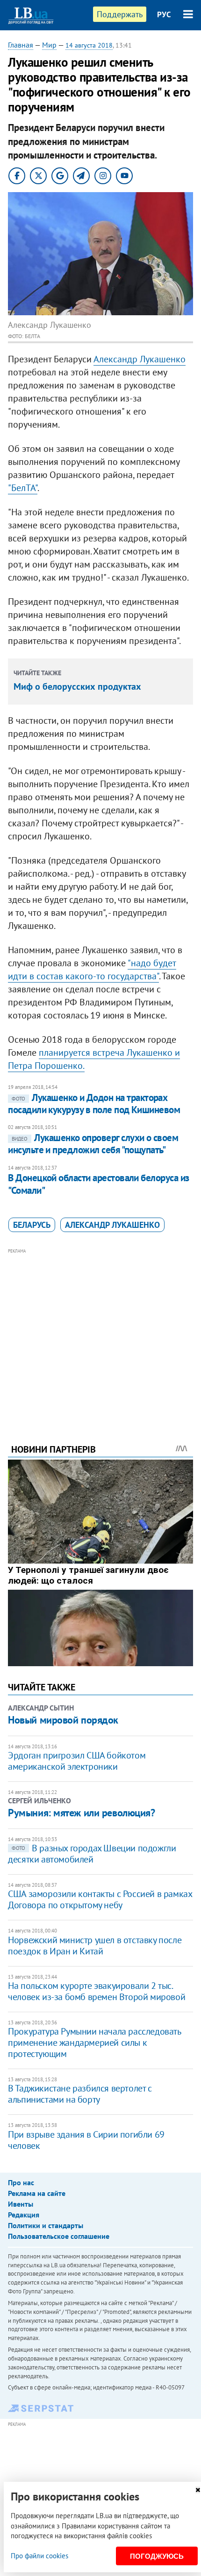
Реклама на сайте (37, 2193)
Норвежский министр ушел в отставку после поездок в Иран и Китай (95, 1946)
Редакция (24, 2215)
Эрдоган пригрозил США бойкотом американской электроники (77, 1761)
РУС (164, 14)
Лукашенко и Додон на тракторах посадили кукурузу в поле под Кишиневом (94, 1104)
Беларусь (32, 1225)
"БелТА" (23, 488)
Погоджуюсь (157, 2556)
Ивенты (21, 2204)
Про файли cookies (39, 2556)
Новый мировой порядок (63, 1720)
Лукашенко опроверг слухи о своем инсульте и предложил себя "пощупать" (93, 1144)
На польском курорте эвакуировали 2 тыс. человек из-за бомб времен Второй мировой (97, 1991)
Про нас (21, 2182)
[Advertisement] (100, 1333)
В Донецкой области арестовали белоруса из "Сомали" (98, 1184)
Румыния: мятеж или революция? (81, 1813)
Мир (49, 45)
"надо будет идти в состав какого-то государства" (92, 969)
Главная (21, 45)
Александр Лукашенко (140, 359)
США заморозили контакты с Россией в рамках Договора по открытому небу (100, 1899)
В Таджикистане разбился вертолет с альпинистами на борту (80, 2094)
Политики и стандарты (46, 2225)
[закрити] (198, 2490)
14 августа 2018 (89, 45)
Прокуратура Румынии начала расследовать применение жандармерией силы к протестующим (94, 2043)
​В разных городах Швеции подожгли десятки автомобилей (92, 1854)
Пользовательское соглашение (59, 2236)
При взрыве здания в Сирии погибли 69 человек (86, 2140)
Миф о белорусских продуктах (77, 686)
